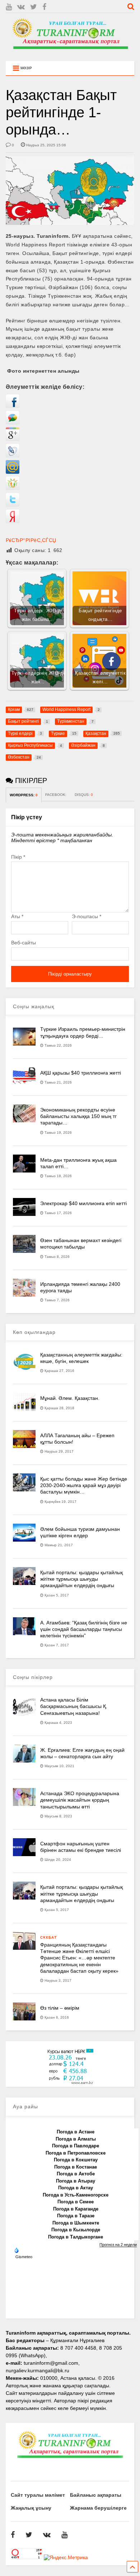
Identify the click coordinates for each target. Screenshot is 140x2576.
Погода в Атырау (76, 2181)
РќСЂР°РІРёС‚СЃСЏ (31, 540)
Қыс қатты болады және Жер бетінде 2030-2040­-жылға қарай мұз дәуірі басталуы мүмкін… (84, 1485)
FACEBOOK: (56, 795)
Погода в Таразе (76, 2216)
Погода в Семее (76, 2202)
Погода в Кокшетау (76, 2160)
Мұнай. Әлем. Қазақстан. (70, 1398)
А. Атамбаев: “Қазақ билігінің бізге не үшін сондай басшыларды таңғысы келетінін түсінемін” (84, 1629)
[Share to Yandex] (13, 521)
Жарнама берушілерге (98, 2508)
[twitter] (34, 7)
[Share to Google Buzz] (13, 423)
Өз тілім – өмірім (60, 2008)
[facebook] (44, 7)
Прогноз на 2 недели (118, 2245)
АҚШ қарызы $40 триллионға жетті (81, 1073)
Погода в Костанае (76, 2167)
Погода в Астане (76, 2132)
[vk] (21, 7)
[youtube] (9, 7)
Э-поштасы (87, 916)
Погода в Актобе (76, 2174)
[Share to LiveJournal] (13, 456)
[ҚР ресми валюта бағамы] (70, 2083)
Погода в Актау (76, 2188)
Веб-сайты (24, 943)
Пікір (18, 857)
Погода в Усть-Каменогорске (76, 2195)
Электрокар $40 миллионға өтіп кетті (83, 1203)
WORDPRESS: (24, 795)
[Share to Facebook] (13, 406)
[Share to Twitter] (13, 505)
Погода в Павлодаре (76, 2146)
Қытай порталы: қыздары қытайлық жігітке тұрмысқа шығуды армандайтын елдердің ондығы (81, 1579)
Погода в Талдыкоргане (76, 2237)
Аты (17, 916)
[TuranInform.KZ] (70, 52)
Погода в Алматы (76, 2139)
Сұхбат (48, 1937)
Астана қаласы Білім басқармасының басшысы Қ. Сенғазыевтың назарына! (74, 1706)
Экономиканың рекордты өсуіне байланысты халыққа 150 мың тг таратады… (78, 1116)
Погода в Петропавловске (76, 2153)
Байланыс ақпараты (96, 2495)
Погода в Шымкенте (76, 2223)
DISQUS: (84, 795)
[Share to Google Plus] (13, 439)
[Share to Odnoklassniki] (13, 488)
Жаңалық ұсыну (31, 2508)
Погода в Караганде (76, 2209)
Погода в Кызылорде (76, 2230)
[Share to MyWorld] (13, 472)
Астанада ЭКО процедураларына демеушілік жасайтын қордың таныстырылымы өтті (80, 1800)
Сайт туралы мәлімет (38, 2495)
